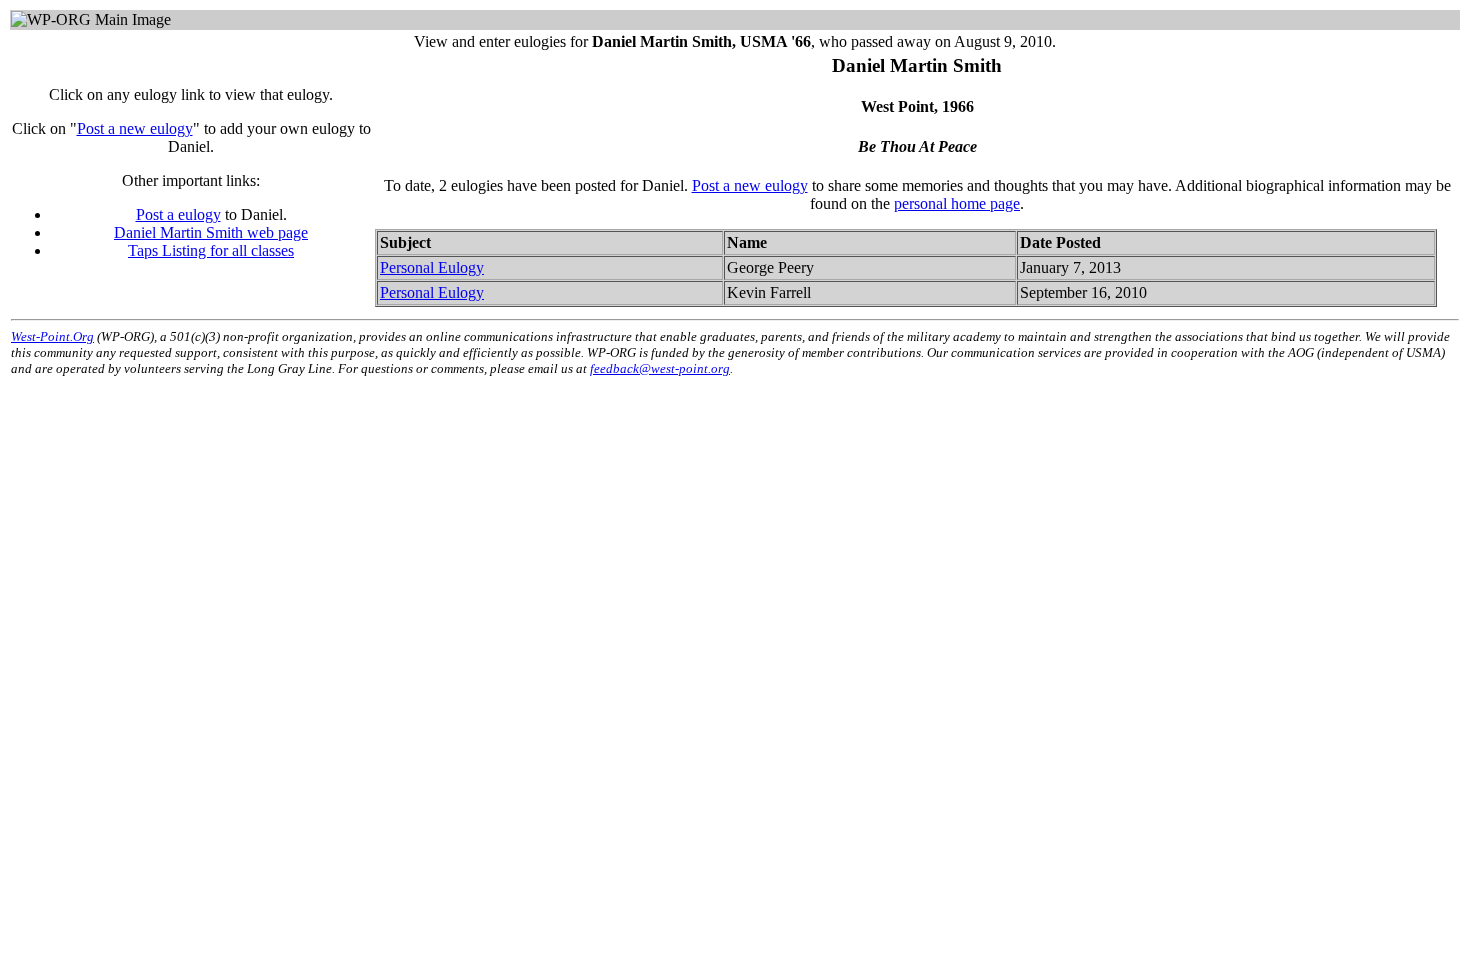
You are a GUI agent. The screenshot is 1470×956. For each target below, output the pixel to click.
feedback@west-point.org (660, 368)
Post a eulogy (178, 214)
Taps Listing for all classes (211, 250)
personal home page (957, 203)
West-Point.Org (52, 336)
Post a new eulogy (135, 128)
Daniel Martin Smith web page (211, 232)
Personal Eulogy (432, 267)
